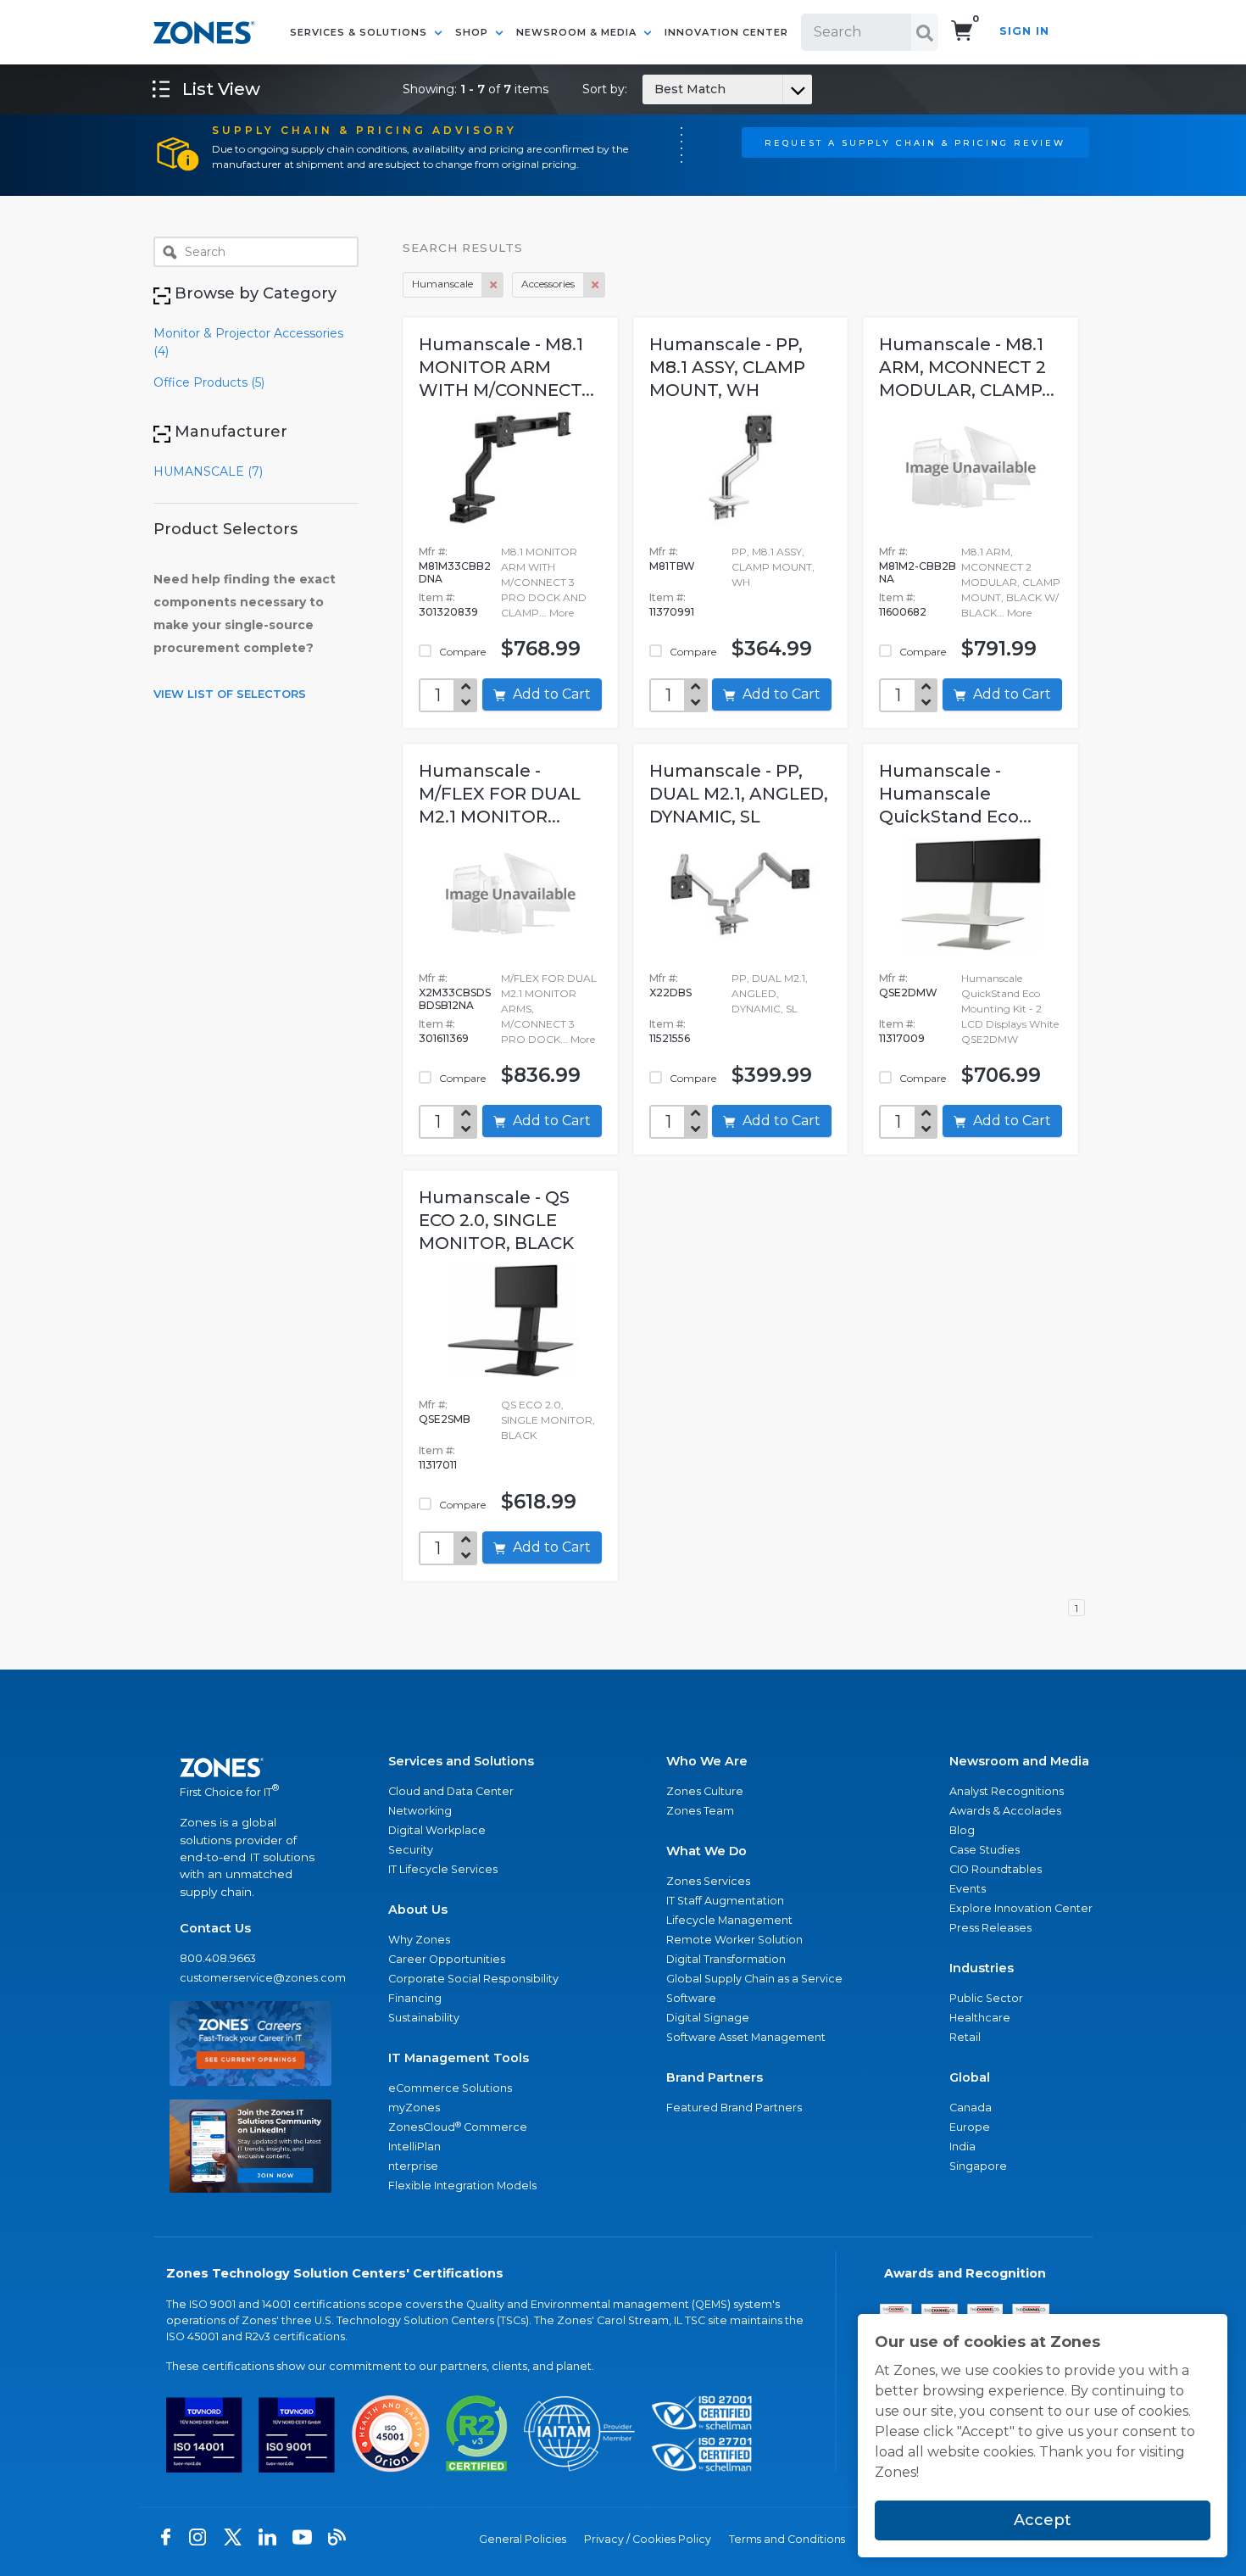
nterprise (413, 2166)
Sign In (1024, 31)
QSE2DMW (908, 992)
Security (411, 1850)
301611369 (444, 1038)
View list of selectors (230, 694)
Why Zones (419, 1940)
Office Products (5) (209, 382)
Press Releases (990, 1928)
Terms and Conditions (787, 2539)
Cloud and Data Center (451, 1791)
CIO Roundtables (996, 1869)
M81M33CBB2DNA (455, 572)
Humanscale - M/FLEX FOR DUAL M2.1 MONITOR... (500, 794)
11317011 (438, 1465)
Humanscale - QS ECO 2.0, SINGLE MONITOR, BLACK (496, 1220)
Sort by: (654, 89)
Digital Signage (708, 2018)
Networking (420, 1811)
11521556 (670, 1038)
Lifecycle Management (729, 1920)
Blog (962, 1830)
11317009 (902, 1038)
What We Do (706, 1851)
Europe (970, 2127)
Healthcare (980, 2018)
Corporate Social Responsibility (473, 1979)
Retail (965, 2037)
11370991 (672, 612)
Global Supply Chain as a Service (754, 1979)
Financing (415, 1998)
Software (691, 1998)
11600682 (903, 612)
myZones (414, 2108)
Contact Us (215, 1928)
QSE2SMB (445, 1419)
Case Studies (985, 1850)
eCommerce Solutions (450, 2088)
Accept (1043, 2520)
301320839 (448, 612)
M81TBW (672, 566)
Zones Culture (705, 1791)
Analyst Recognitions (1007, 1791)
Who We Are (707, 1761)
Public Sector (986, 1998)
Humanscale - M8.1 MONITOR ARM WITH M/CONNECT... (506, 367)
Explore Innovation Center (1021, 1908)
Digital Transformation (726, 1959)
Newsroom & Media (578, 32)
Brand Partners (715, 2077)
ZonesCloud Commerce (458, 2127)
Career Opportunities (447, 1959)
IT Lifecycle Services (443, 1869)
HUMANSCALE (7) (208, 471)
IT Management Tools (459, 2058)
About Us (418, 1910)
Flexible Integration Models (462, 2186)
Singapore (978, 2166)
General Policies (523, 2539)
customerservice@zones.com (250, 1978)
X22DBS (670, 992)
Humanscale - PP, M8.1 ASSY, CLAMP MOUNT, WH (727, 367)
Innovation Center (726, 32)
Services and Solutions (461, 1761)
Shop (473, 32)
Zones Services (708, 1881)
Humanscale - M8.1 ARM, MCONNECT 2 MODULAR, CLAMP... (967, 367)
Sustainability (424, 2018)
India (962, 2147)
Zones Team (700, 1811)
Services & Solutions (360, 32)
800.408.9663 (218, 1958)
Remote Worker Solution (734, 1940)
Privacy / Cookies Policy (648, 2539)
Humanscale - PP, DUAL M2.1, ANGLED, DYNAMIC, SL (739, 794)
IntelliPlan (414, 2147)
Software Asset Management (746, 2037)
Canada (971, 2108)
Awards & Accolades (1005, 1811)
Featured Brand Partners (734, 2108)
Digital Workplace (437, 1830)
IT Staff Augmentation (725, 1901)
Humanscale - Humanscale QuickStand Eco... (955, 794)
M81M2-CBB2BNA (918, 572)
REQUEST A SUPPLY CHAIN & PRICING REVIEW (915, 142)
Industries (982, 1968)
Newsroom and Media (1019, 1761)
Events (968, 1889)
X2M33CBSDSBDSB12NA (455, 999)
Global (970, 2077)
